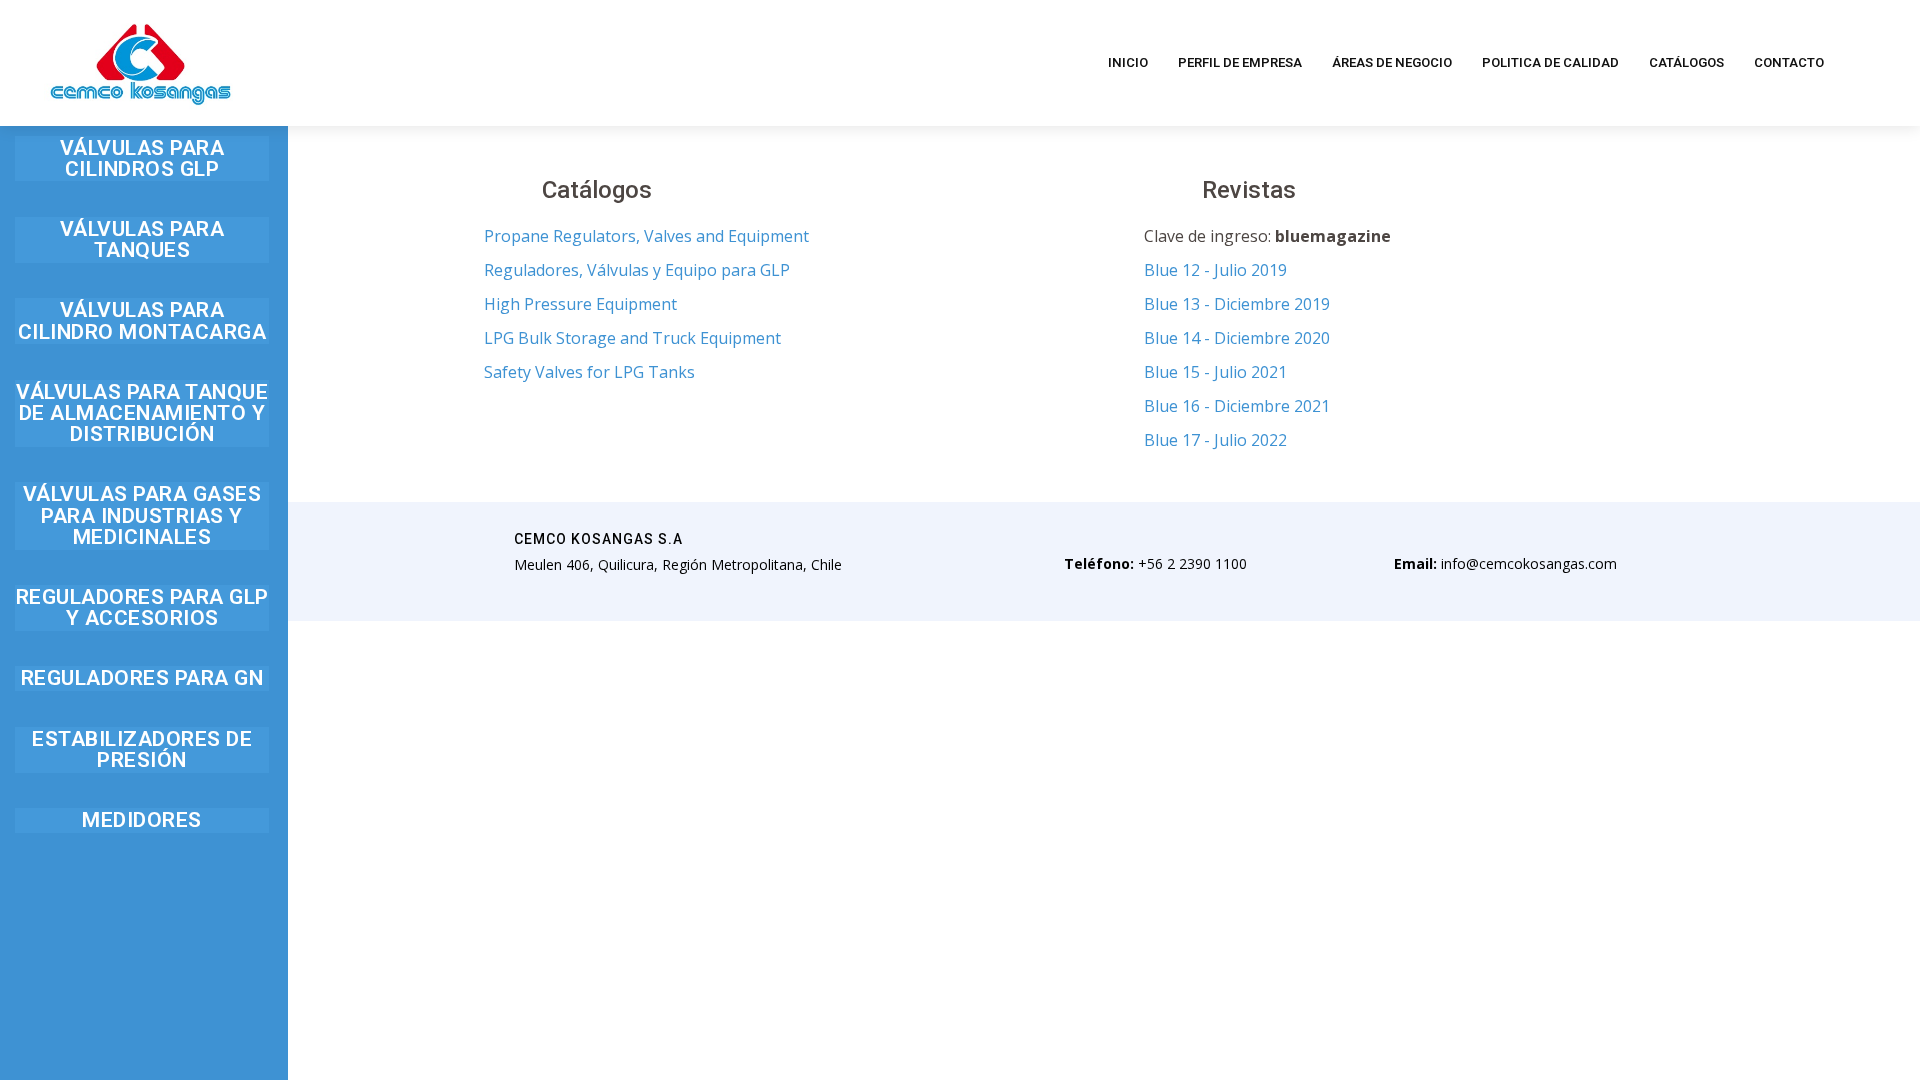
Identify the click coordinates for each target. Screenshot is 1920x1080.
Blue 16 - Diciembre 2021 (1237, 406)
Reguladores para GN (142, 677)
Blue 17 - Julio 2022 (1215, 440)
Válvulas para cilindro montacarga (142, 320)
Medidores (142, 819)
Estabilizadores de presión (142, 749)
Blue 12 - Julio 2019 (1215, 270)
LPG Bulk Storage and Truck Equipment (632, 338)
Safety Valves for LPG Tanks (589, 372)
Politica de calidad (1550, 62)
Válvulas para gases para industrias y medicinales (142, 514)
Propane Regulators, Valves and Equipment (646, 236)
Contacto (1789, 62)
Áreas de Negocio (1392, 62)
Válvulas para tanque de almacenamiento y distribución (142, 412)
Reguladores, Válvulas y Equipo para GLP (637, 270)
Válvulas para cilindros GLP (142, 158)
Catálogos (1686, 62)
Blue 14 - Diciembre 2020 (1237, 338)
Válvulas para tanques (142, 239)
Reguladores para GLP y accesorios (142, 607)
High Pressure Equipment (580, 304)
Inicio (1128, 62)
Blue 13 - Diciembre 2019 (1237, 304)
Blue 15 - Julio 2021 (1215, 372)
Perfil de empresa (1240, 62)
